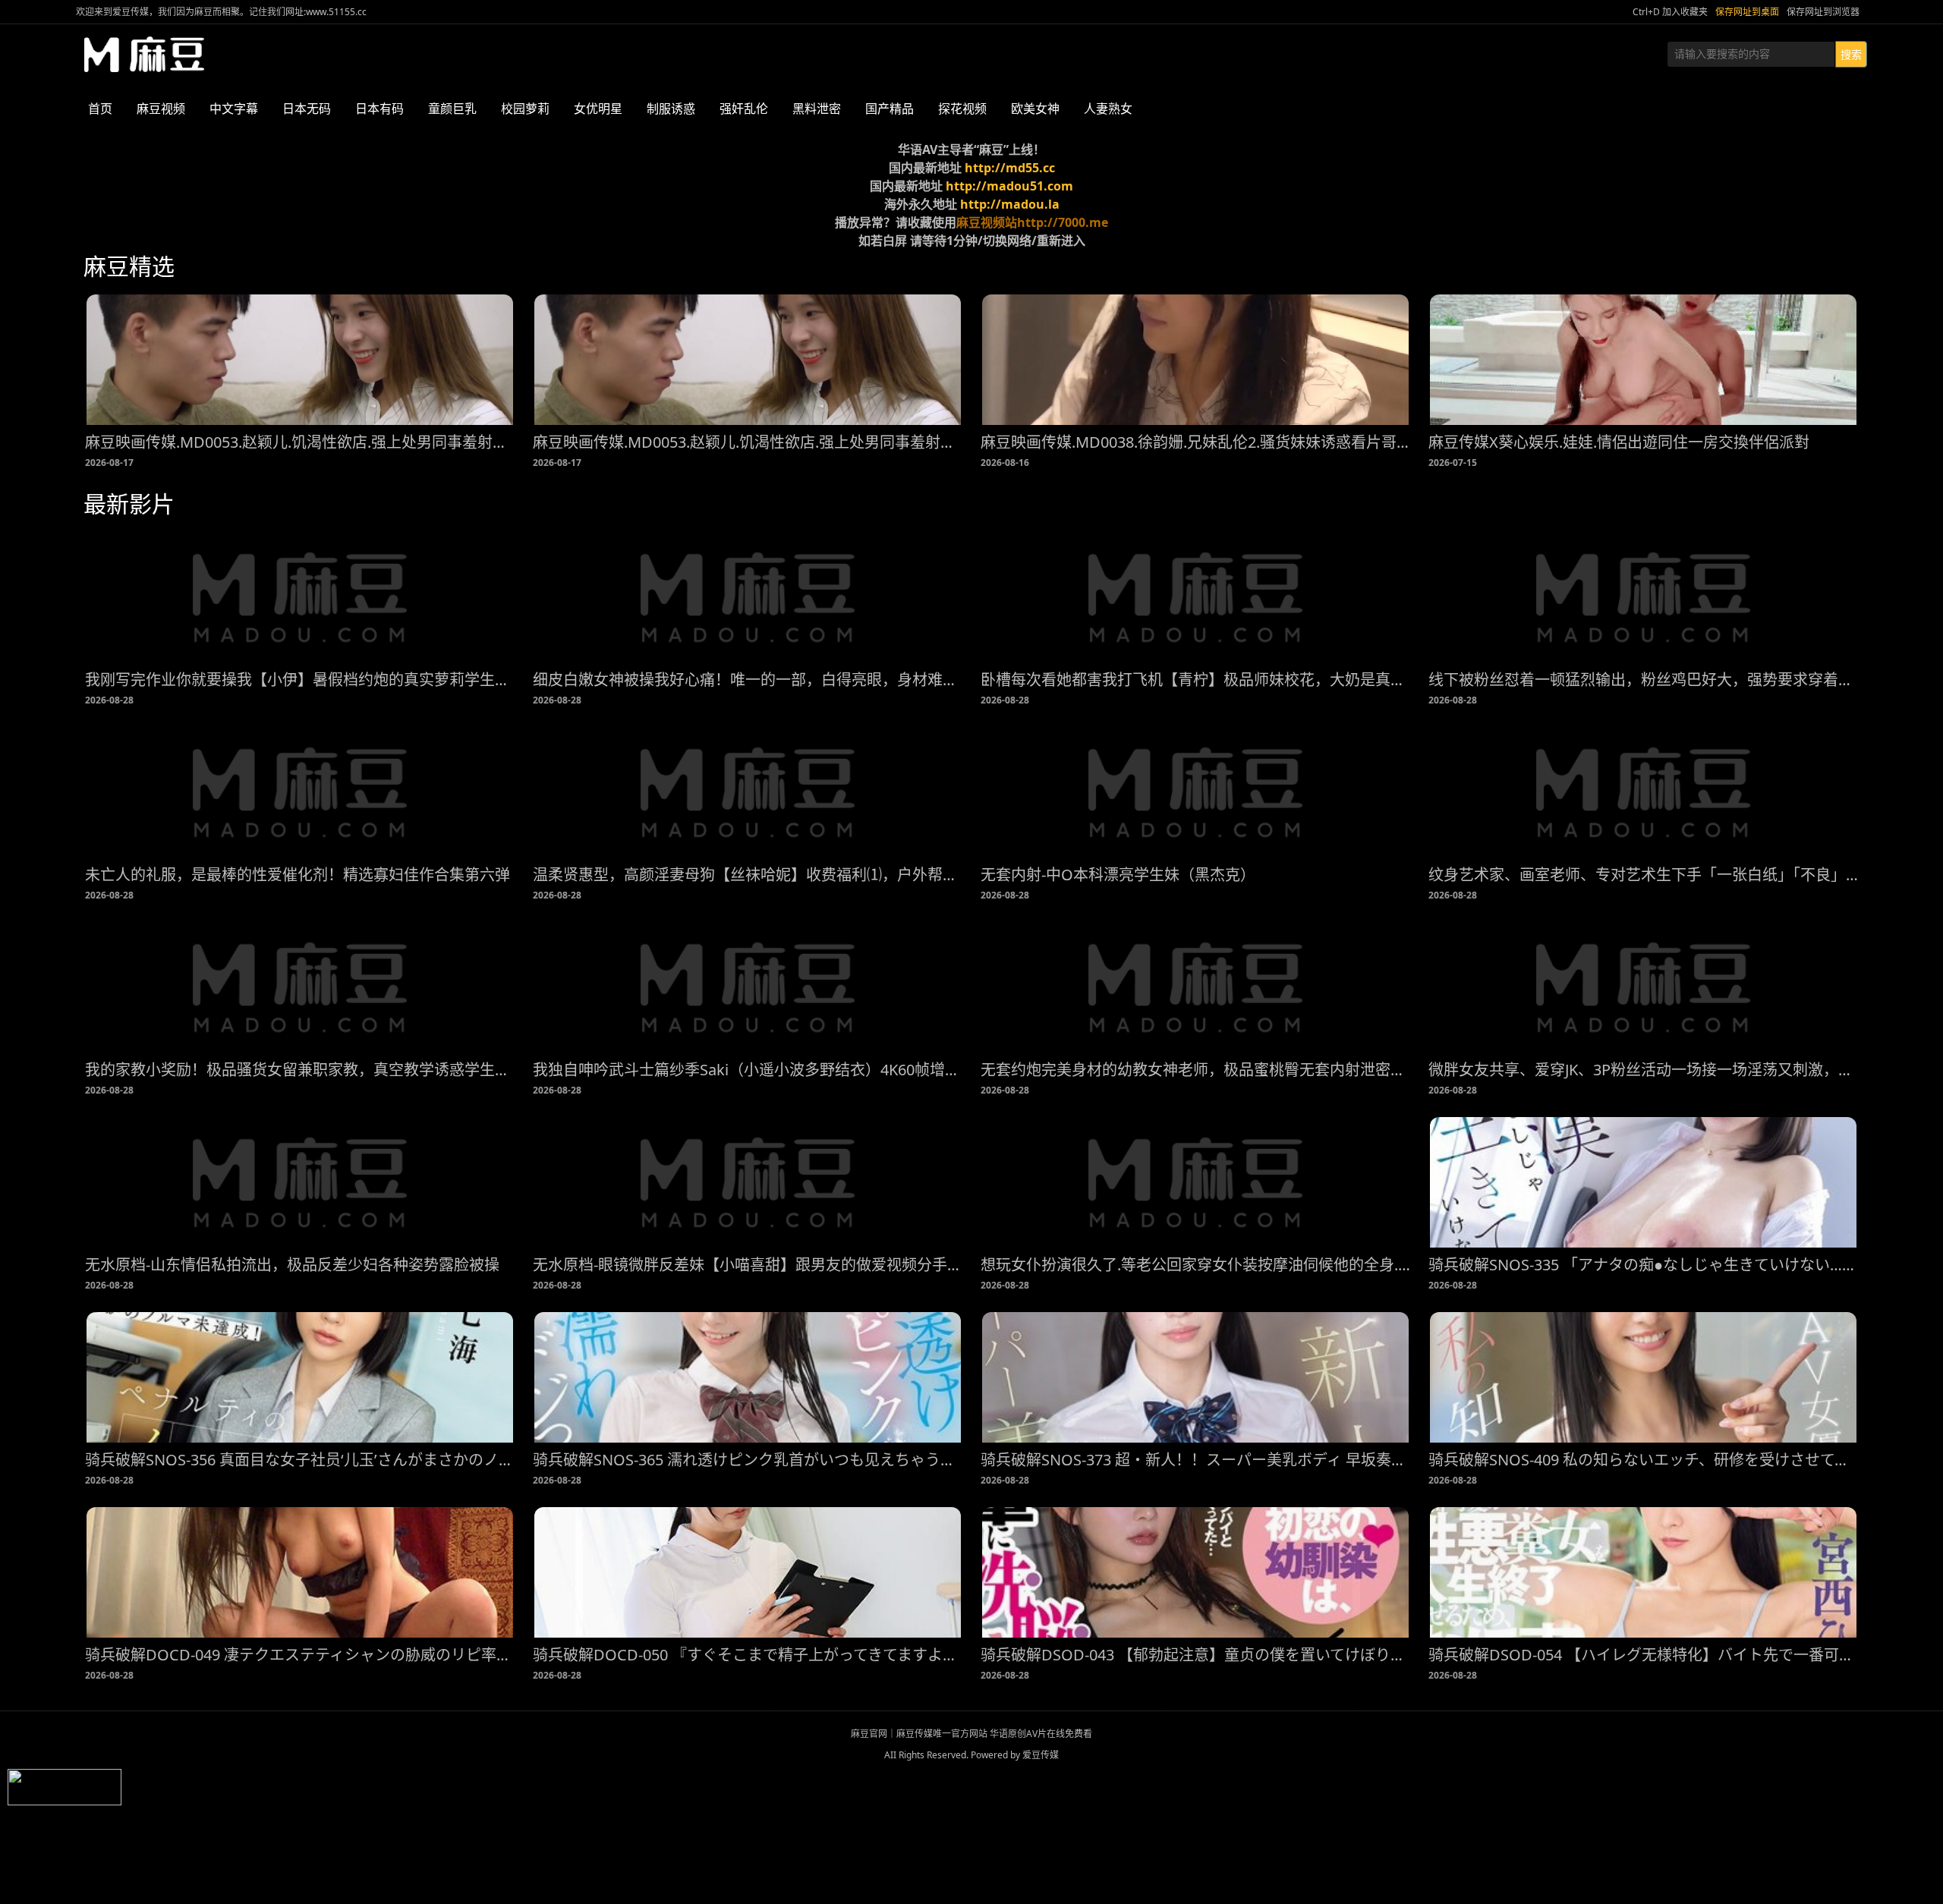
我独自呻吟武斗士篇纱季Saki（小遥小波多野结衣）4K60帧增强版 (748, 1070)
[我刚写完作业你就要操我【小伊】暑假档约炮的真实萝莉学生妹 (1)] (300, 597)
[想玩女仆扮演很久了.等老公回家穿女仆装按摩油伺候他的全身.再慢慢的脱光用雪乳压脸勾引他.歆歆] (1195, 1182)
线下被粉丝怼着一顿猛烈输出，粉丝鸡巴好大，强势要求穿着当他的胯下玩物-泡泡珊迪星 (1643, 680)
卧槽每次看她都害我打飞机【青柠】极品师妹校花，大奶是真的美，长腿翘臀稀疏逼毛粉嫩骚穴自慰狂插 (1195, 680)
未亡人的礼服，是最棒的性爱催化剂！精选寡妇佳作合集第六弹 (298, 875)
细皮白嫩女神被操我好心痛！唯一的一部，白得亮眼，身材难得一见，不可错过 (748, 680)
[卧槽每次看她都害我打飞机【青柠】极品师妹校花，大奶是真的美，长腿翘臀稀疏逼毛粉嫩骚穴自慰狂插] (1195, 597)
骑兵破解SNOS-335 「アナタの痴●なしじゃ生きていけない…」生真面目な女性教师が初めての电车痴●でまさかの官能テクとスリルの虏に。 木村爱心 (1643, 1265)
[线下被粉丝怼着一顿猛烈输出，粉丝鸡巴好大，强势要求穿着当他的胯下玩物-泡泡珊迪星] (1643, 597)
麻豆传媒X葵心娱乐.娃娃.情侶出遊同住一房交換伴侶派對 (1619, 442)
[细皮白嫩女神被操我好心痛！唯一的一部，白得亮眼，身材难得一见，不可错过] (748, 597)
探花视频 (962, 109)
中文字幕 (234, 109)
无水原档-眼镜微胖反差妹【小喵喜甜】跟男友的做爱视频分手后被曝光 (748, 1265)
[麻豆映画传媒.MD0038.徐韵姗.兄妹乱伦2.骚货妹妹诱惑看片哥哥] (1195, 360)
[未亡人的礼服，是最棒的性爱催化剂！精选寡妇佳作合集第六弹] (300, 792)
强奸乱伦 (744, 109)
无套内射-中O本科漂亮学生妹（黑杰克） (1118, 875)
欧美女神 (1035, 109)
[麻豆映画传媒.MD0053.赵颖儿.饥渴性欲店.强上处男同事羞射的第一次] (300, 360)
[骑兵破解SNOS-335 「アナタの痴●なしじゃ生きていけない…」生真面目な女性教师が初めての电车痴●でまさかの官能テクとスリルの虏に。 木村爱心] (1643, 1182)
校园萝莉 (525, 109)
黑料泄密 (817, 109)
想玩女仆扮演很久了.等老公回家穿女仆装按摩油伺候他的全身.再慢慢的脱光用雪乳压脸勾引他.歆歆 (1195, 1265)
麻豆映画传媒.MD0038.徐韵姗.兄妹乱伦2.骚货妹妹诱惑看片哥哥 (1195, 442)
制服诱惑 (671, 109)
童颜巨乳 (452, 109)
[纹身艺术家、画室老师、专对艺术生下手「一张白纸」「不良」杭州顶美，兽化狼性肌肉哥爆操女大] (1643, 792)
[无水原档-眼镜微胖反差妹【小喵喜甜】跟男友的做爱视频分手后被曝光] (748, 1182)
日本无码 (307, 109)
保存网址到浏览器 (1823, 12)
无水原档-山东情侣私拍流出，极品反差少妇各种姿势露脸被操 (292, 1265)
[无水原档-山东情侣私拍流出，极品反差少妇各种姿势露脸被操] (300, 1182)
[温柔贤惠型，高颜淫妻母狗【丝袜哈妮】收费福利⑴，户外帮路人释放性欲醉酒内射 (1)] (748, 792)
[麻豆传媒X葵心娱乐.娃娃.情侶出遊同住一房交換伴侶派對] (1643, 360)
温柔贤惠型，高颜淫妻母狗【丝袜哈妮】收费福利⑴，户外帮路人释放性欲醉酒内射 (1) (748, 875)
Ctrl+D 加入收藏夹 (1670, 12)
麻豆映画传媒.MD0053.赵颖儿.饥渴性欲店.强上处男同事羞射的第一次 (300, 442)
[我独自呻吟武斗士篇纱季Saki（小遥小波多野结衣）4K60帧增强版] (748, 987)
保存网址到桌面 (1747, 12)
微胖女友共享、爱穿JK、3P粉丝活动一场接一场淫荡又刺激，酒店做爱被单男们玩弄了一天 (1643, 1070)
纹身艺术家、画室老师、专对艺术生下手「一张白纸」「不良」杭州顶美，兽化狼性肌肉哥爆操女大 (1643, 875)
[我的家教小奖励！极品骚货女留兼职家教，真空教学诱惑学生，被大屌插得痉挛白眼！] (300, 987)
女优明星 (598, 109)
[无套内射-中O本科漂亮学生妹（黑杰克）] (1195, 792)
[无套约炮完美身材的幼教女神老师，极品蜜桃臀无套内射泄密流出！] (1195, 987)
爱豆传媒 (144, 55)
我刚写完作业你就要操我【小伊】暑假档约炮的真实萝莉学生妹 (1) (300, 680)
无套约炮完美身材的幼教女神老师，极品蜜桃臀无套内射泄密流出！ (1195, 1070)
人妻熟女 (1108, 109)
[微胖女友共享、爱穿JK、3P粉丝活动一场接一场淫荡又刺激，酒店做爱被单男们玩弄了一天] (1643, 987)
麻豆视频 (161, 109)
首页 (100, 109)
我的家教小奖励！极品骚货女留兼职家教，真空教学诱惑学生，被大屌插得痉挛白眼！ (300, 1070)
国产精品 (890, 109)
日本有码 (379, 109)
